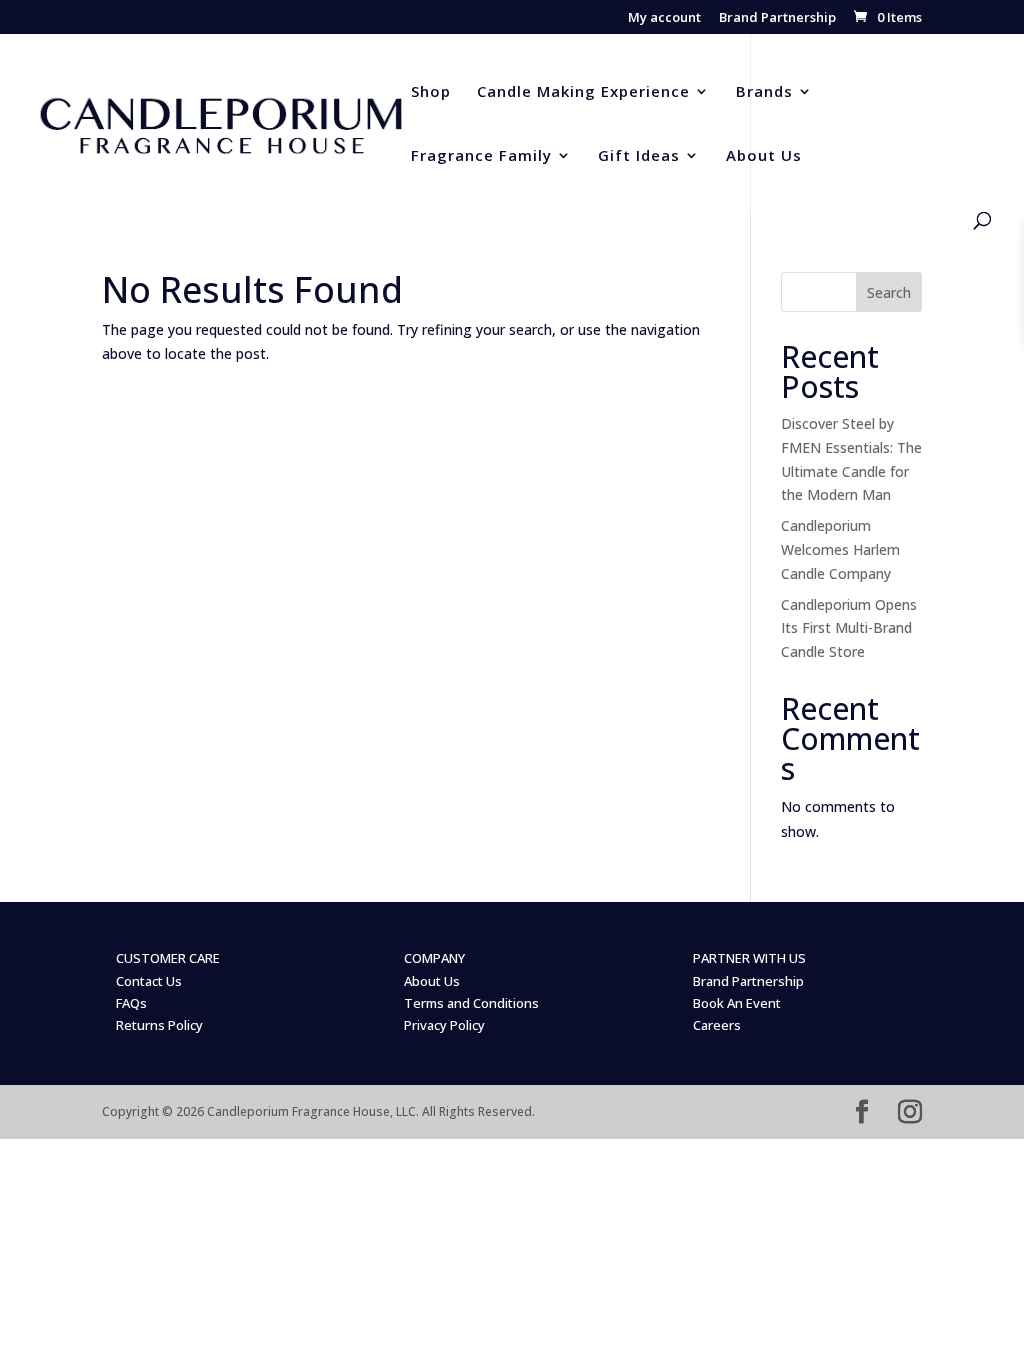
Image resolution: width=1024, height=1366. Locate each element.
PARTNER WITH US (749, 958)
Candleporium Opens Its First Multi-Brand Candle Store (849, 628)
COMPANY (434, 958)
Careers (717, 1025)
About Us (764, 156)
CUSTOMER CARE (168, 958)
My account (664, 18)
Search (889, 292)
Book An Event (737, 1003)
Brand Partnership (777, 18)
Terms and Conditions (471, 1003)
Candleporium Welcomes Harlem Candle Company (840, 549)
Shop (431, 92)
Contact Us (149, 981)
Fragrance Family (481, 156)
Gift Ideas (639, 156)
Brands (764, 92)
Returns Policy (159, 1025)
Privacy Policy (444, 1025)
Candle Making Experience (583, 92)
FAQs (131, 1003)
